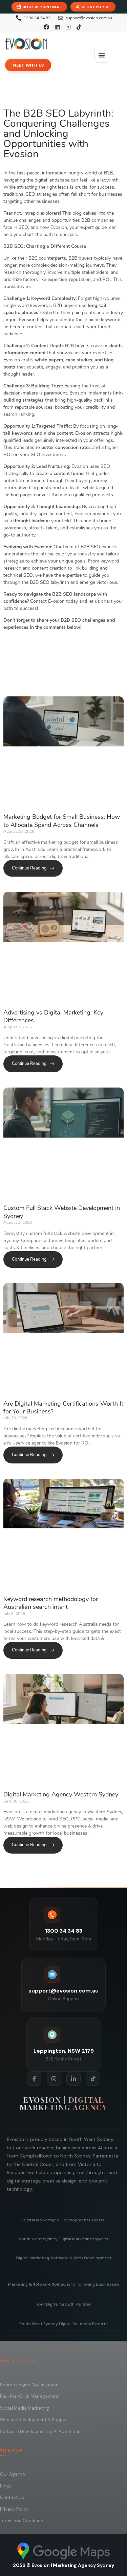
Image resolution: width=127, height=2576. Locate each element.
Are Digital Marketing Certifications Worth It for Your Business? (63, 1408)
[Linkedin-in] (73, 2079)
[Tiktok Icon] (93, 2079)
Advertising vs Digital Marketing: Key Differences (53, 1016)
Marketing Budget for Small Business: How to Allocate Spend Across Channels (62, 821)
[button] (102, 55)
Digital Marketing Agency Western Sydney (61, 1794)
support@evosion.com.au (63, 1991)
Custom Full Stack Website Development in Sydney (62, 1212)
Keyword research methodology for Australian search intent (51, 1603)
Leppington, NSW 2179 (64, 2051)
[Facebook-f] (34, 2079)
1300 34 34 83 (64, 1931)
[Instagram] (54, 2079)
